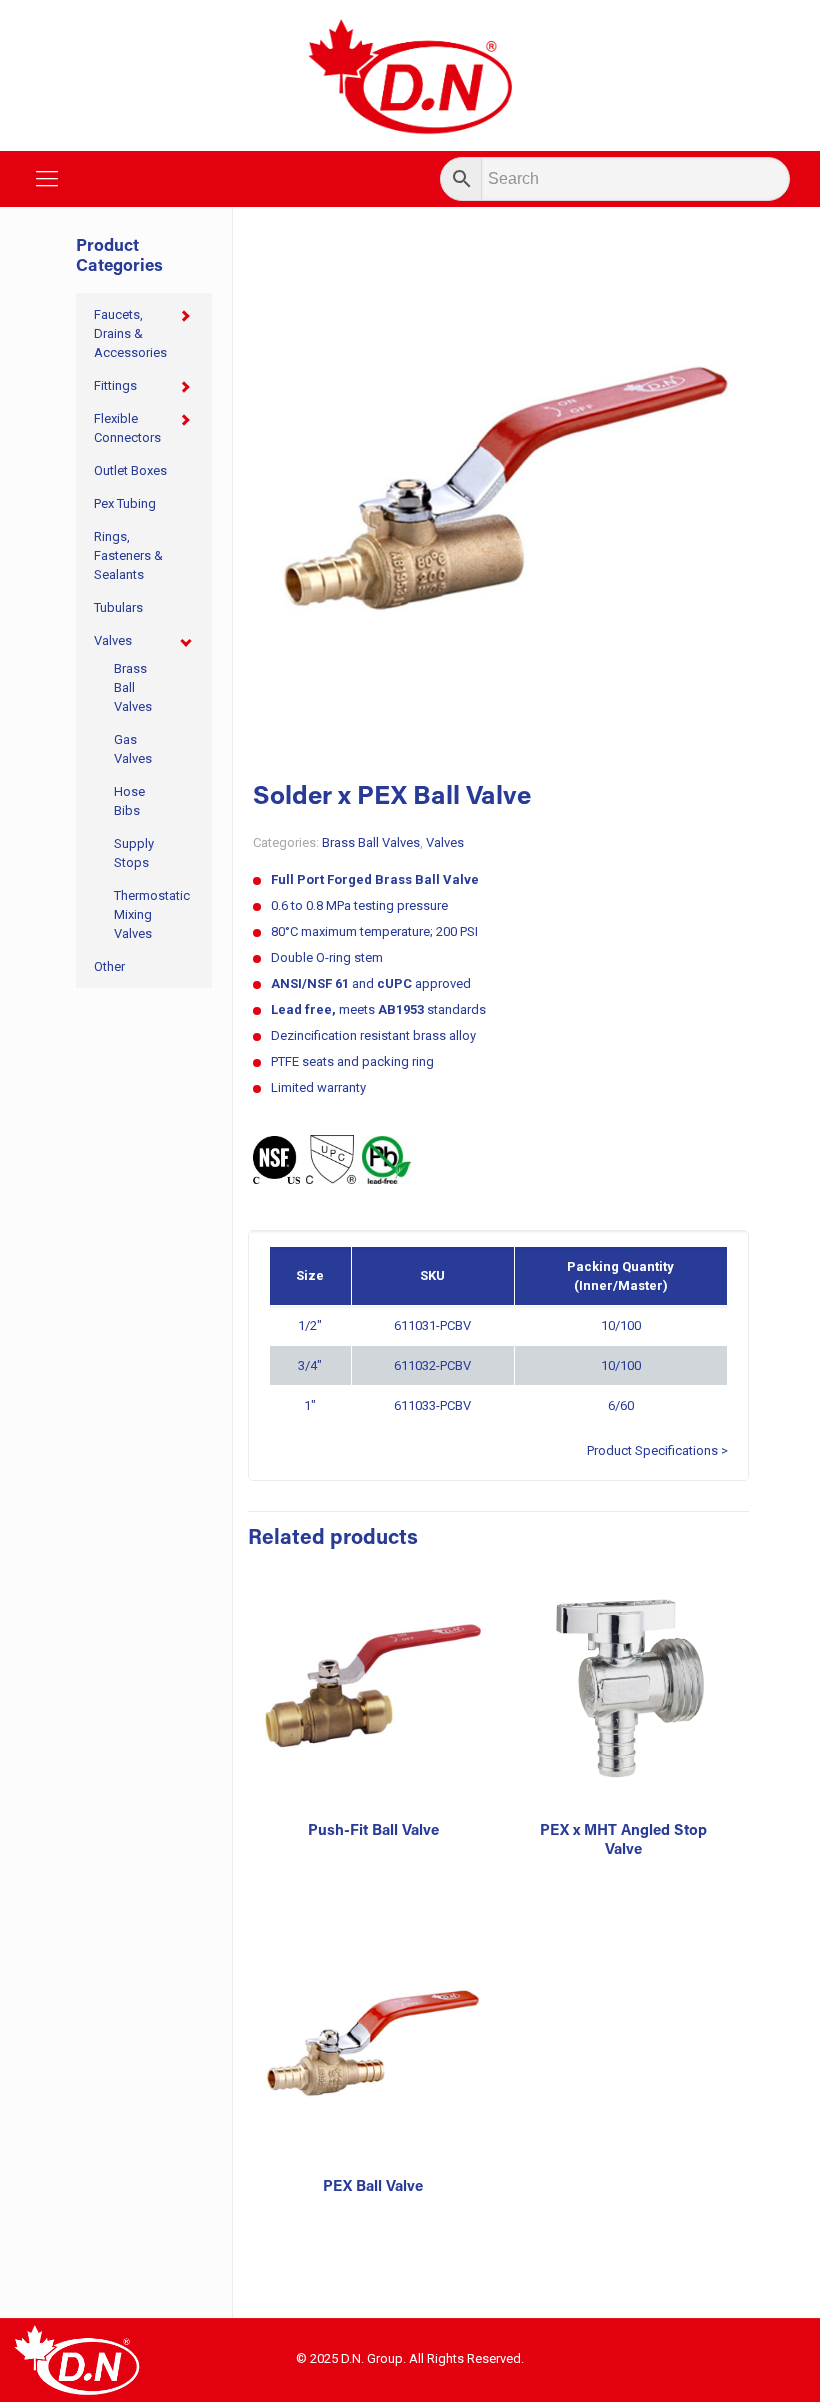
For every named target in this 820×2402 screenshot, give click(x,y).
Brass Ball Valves (371, 842)
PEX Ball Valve (373, 2187)
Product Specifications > (657, 1450)
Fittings (115, 385)
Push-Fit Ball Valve (373, 1831)
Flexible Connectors (127, 428)
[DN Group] (410, 75)
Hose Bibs (129, 801)
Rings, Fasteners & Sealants (128, 555)
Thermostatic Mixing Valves (141, 914)
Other (109, 966)
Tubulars (118, 607)
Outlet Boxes (130, 470)
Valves (445, 842)
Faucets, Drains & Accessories (130, 333)
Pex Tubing (125, 503)
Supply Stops (134, 853)
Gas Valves (133, 749)
